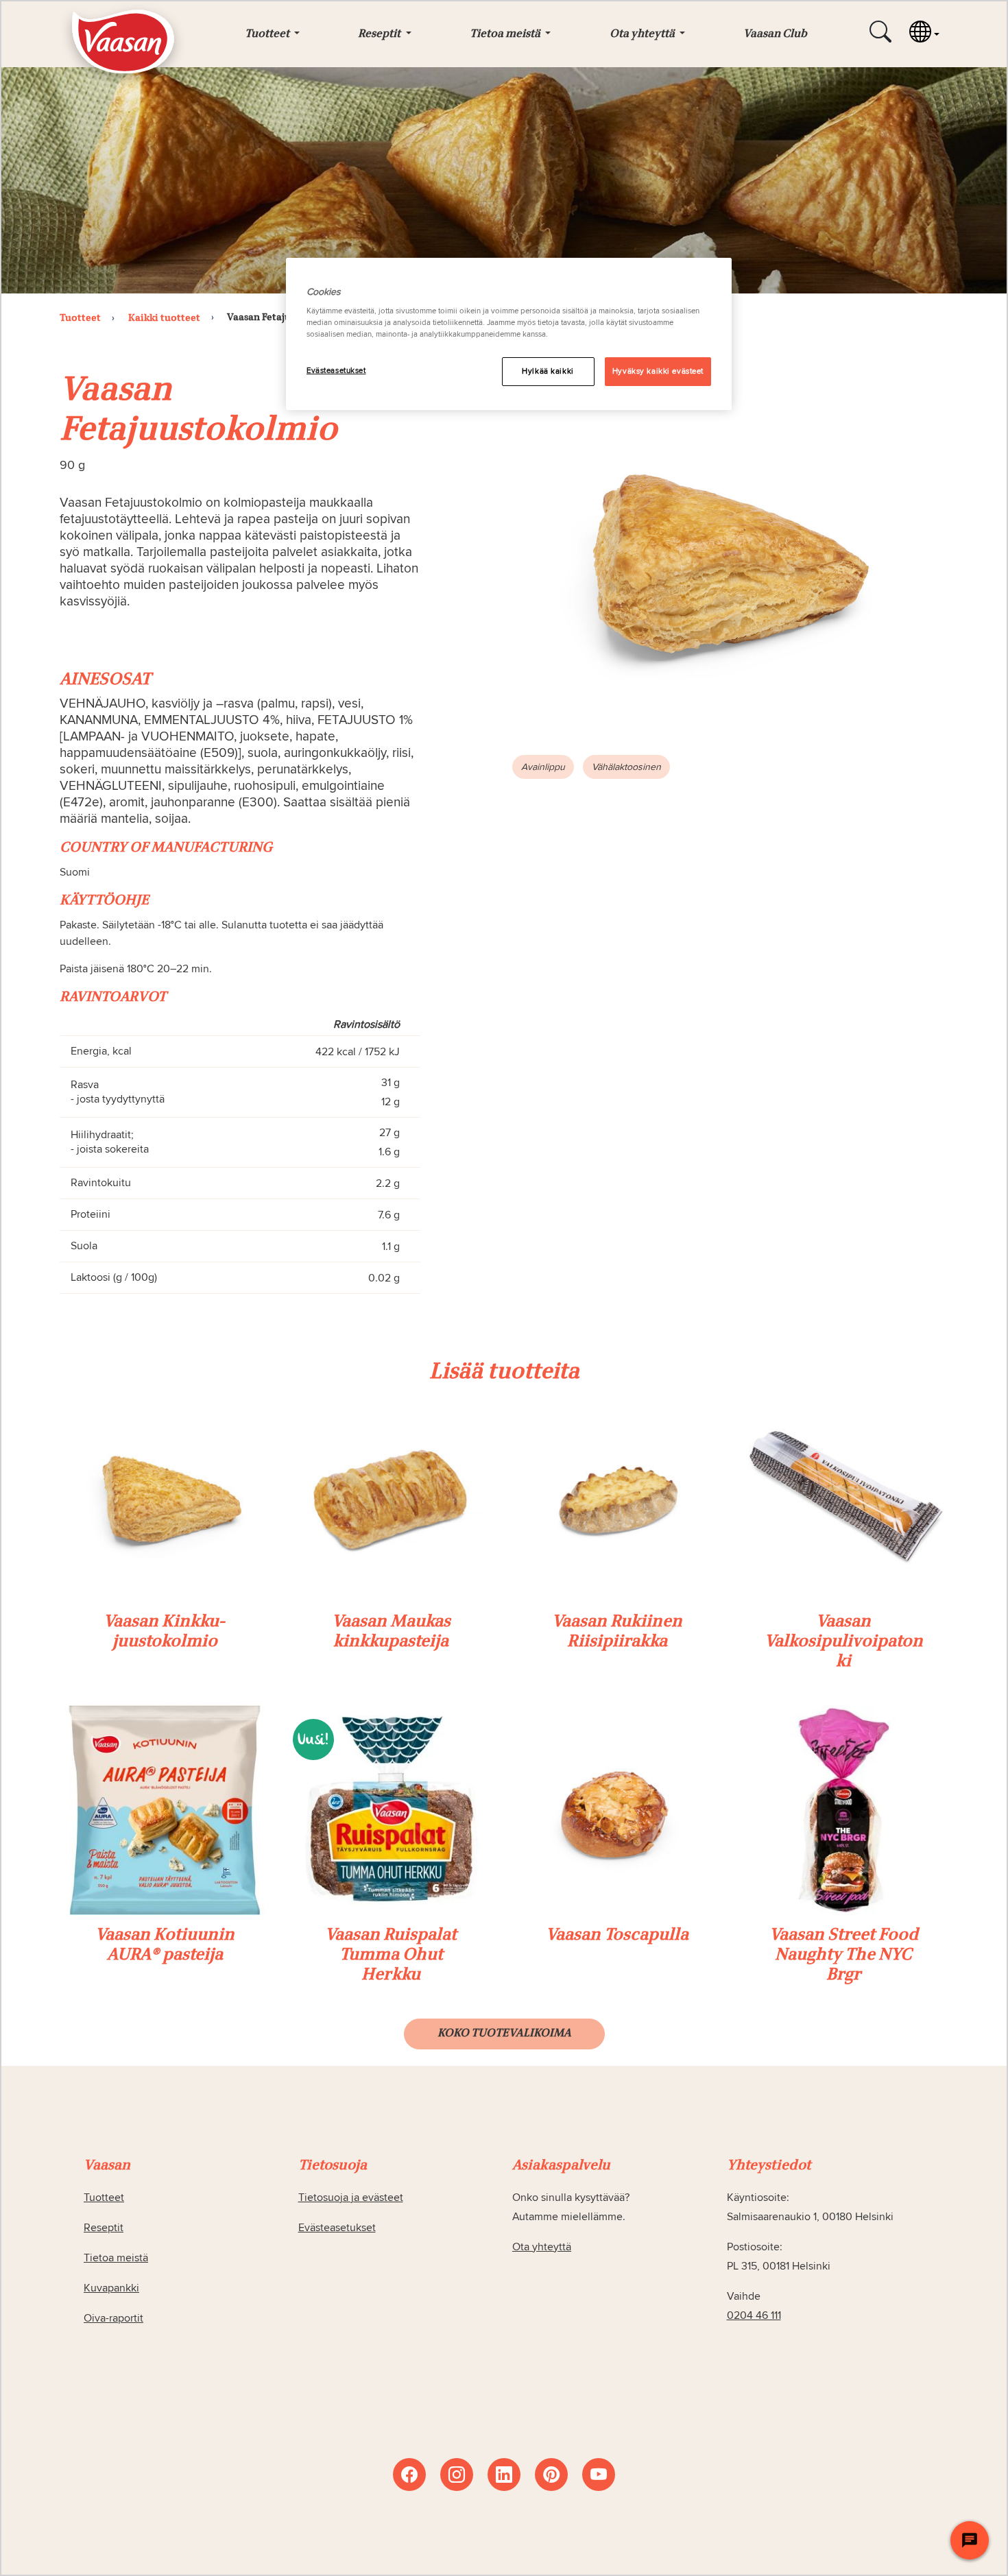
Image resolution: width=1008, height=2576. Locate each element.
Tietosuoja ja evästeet (351, 2198)
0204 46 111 (754, 2315)
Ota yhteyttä (542, 2247)
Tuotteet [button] (268, 34)
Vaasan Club (775, 34)
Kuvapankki (111, 2288)
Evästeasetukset (336, 371)
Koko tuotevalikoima (504, 2034)
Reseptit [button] (380, 34)
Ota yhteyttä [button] (643, 34)
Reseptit (104, 2228)
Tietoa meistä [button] (506, 34)
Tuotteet (104, 2198)
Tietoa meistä (116, 2258)
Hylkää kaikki (548, 371)
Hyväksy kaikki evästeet (658, 371)
